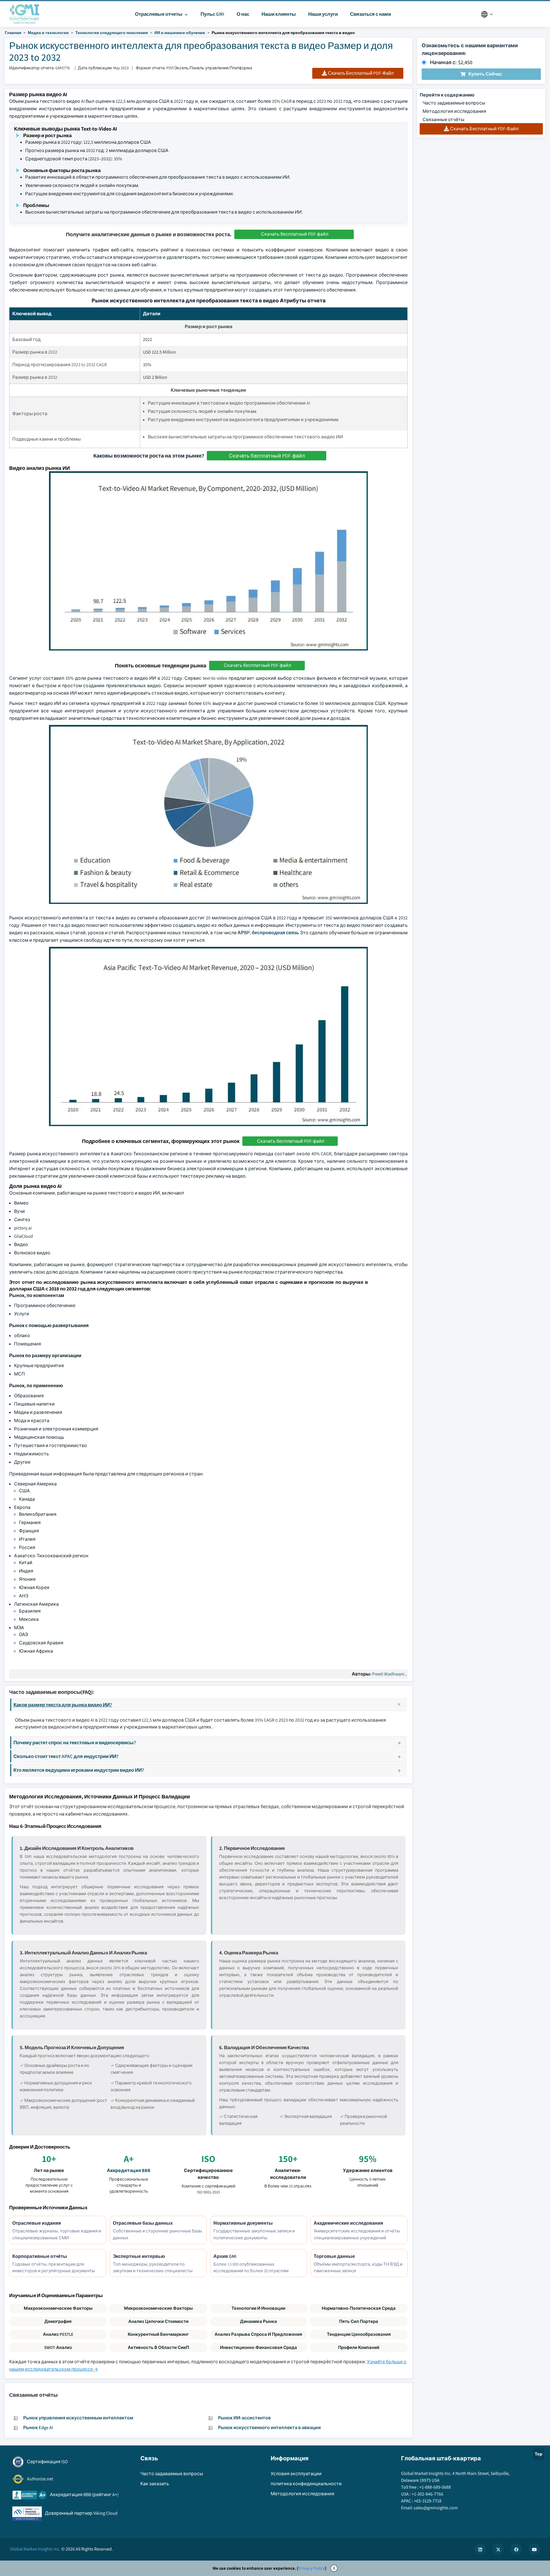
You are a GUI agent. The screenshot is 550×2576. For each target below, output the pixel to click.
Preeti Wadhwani (388, 1674)
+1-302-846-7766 (427, 2494)
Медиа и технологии (48, 33)
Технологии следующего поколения (112, 33)
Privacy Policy (312, 2568)
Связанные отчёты (443, 120)
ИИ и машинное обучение (180, 33)
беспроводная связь (275, 933)
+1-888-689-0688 (435, 2487)
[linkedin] (480, 2549)
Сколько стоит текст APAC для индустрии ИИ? (66, 1756)
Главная (13, 33)
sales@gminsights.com (436, 2508)
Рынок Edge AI (38, 2428)
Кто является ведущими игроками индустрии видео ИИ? (79, 1770)
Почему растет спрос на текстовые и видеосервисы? (75, 1742)
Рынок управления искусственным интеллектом (78, 2418)
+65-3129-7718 (428, 2501)
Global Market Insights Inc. (35, 2549)
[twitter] (498, 2549)
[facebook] (516, 2549)
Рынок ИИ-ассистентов (244, 2418)
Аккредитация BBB (129, 2170)
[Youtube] (534, 2549)
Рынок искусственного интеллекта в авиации (269, 2428)
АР (241, 933)
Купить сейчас (485, 74)
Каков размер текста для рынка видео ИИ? (63, 1705)
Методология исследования (454, 111)
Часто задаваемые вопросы (454, 103)
